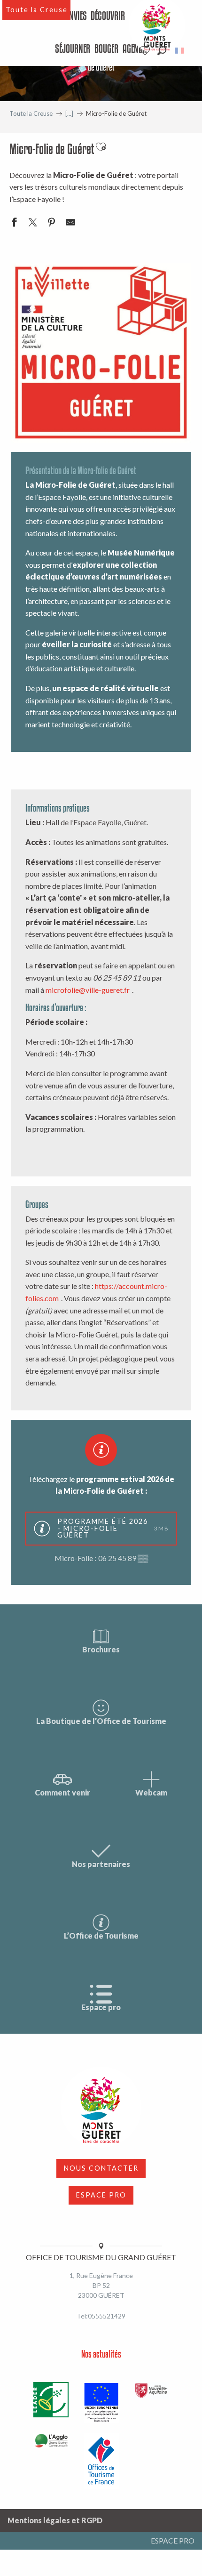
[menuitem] (76, 16)
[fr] (180, 51)
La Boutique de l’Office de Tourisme (101, 1721)
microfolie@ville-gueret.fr (88, 990)
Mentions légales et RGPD (55, 2520)
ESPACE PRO (101, 2195)
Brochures (101, 1649)
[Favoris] (146, 51)
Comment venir (62, 1792)
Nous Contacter (101, 2168)
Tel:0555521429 (101, 2316)
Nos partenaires (101, 1864)
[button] (162, 51)
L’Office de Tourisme (101, 1936)
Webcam (151, 1792)
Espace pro (101, 2007)
